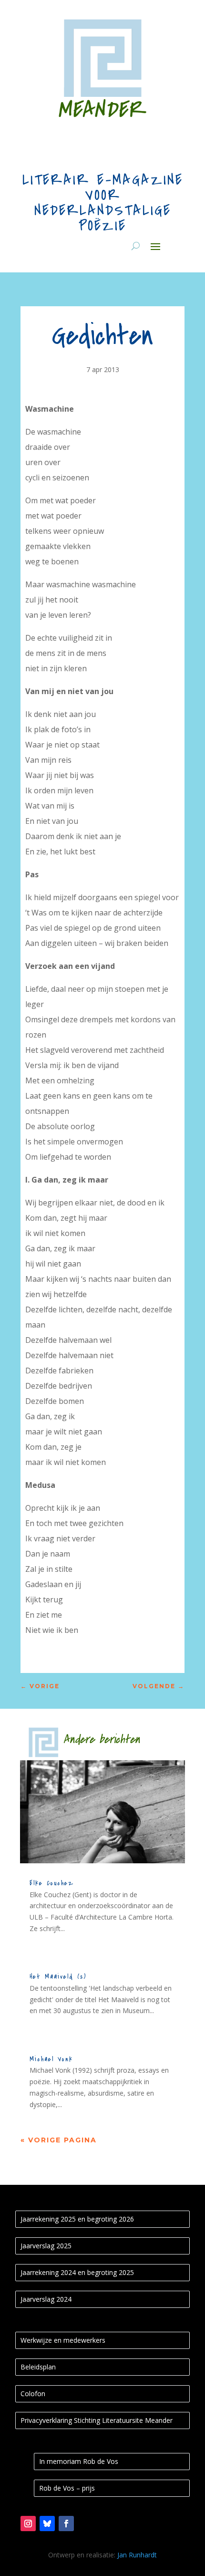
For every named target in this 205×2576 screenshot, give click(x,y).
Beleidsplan (38, 2367)
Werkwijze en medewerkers (63, 2340)
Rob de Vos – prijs (67, 2488)
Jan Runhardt (137, 2555)
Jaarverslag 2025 (46, 2246)
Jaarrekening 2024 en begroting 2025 (77, 2272)
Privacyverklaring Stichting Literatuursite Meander (97, 2420)
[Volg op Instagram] (28, 2524)
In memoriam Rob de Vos (79, 2461)
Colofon (33, 2394)
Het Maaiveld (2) (58, 1977)
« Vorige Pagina (59, 2140)
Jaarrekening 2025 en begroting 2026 (77, 2219)
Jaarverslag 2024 (46, 2299)
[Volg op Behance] (47, 2524)
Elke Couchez (52, 1883)
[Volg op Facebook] (66, 2524)
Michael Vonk (51, 2059)
